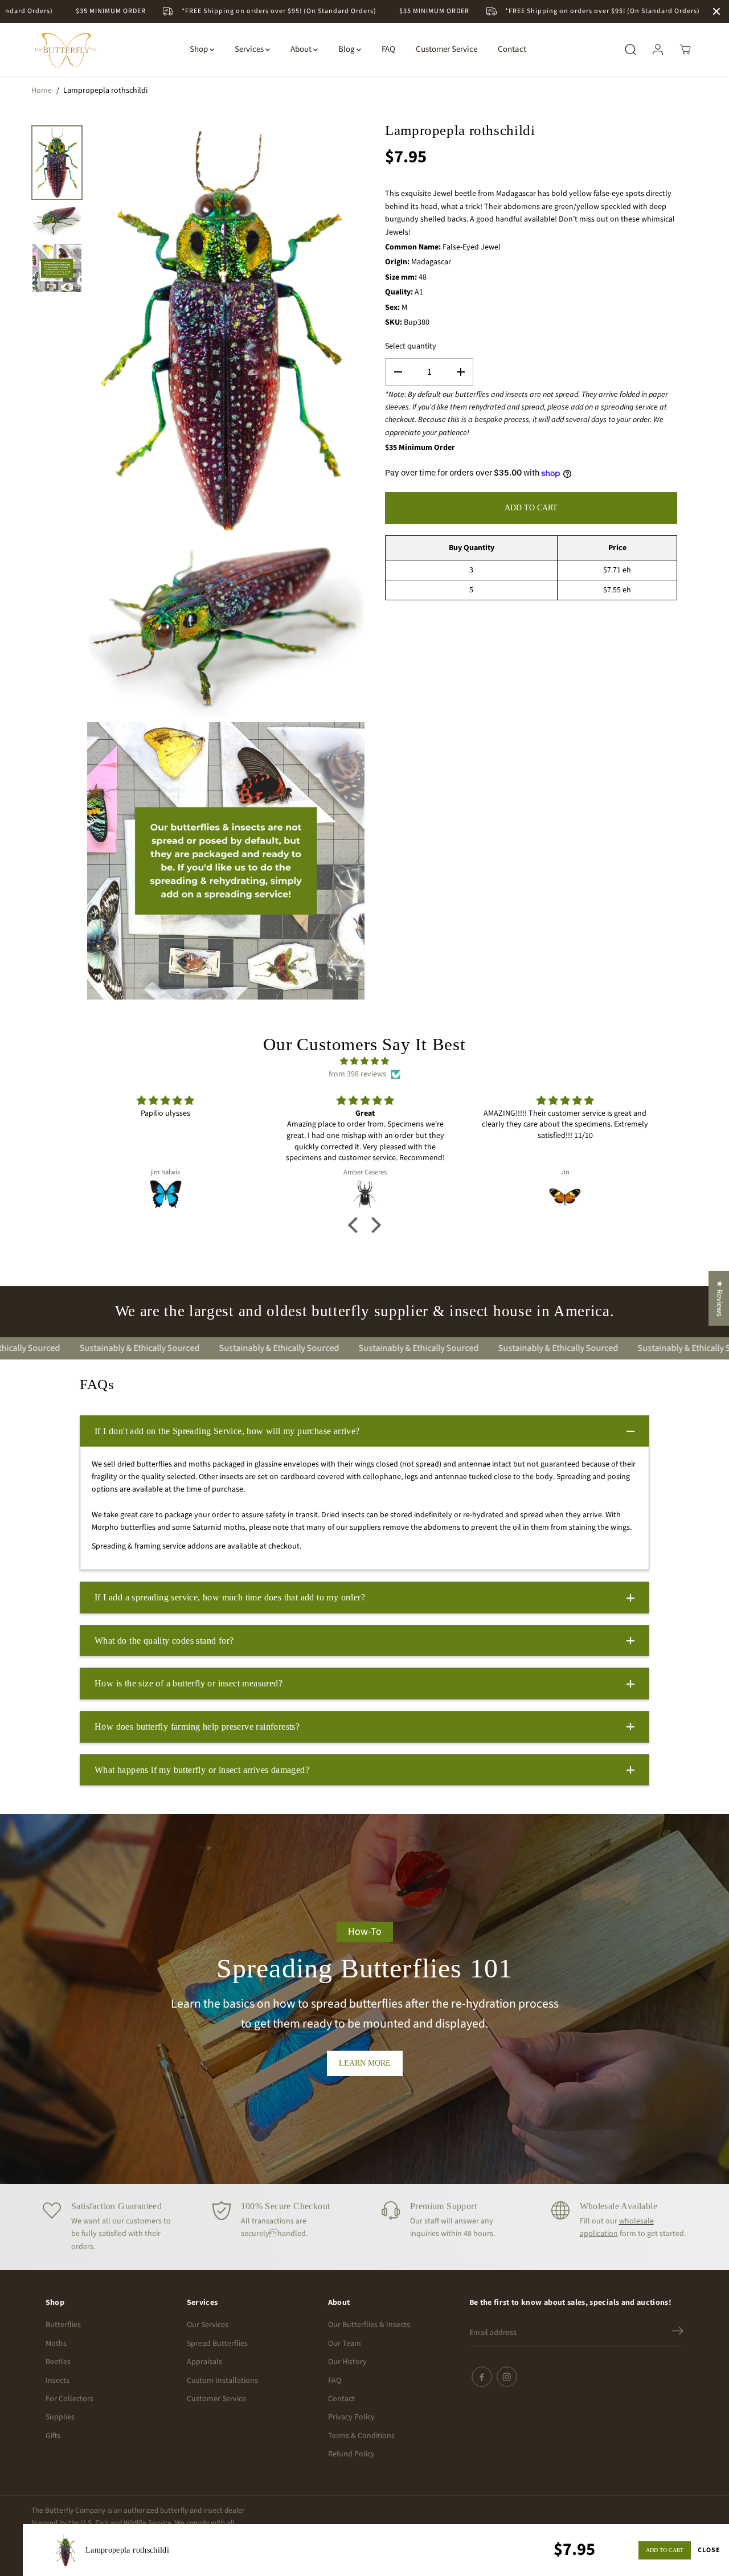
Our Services (208, 2325)
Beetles (58, 2362)
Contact (512, 49)
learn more (365, 2063)
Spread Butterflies (217, 2344)
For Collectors (69, 2399)
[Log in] (658, 50)
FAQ (388, 49)
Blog (347, 49)
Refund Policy (351, 2454)
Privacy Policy (351, 2417)
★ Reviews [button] (719, 1298)
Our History (347, 2362)
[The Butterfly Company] (65, 50)
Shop (200, 49)
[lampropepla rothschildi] (226, 330)
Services (250, 49)
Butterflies (63, 2325)
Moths (56, 2344)
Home (42, 91)
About (302, 49)
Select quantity (411, 346)
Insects (58, 2381)
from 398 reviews (357, 1074)
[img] (365, 1061)
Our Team (345, 2344)
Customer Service (447, 49)
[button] (356, 1225)
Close (709, 2550)
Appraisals (204, 2362)
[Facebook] (482, 2377)
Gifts (53, 2436)
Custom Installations (222, 2381)
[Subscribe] (678, 2333)
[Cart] (685, 50)
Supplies (60, 2417)
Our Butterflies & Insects (369, 2325)
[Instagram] (507, 2377)
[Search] (630, 50)
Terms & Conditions (361, 2436)
